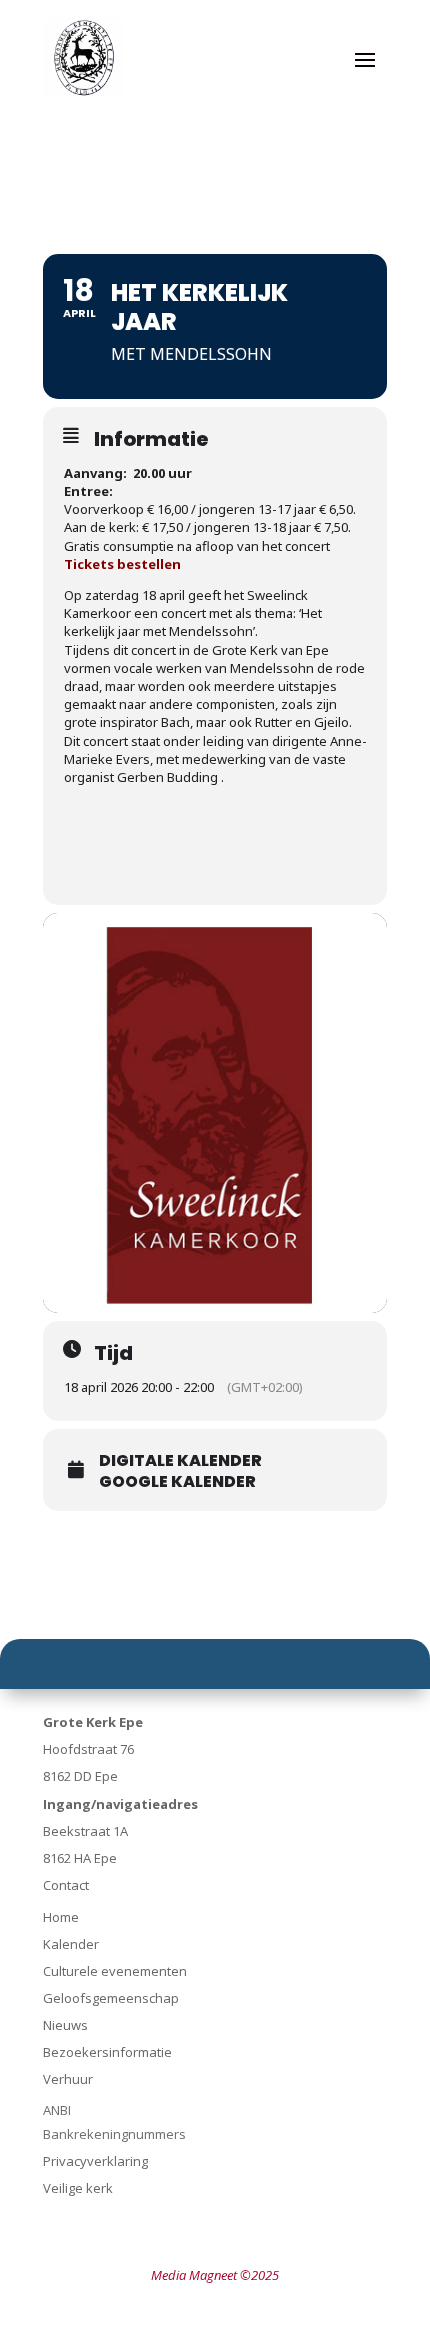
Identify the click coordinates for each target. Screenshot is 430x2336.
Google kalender (177, 1482)
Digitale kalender (180, 1461)
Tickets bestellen (122, 564)
